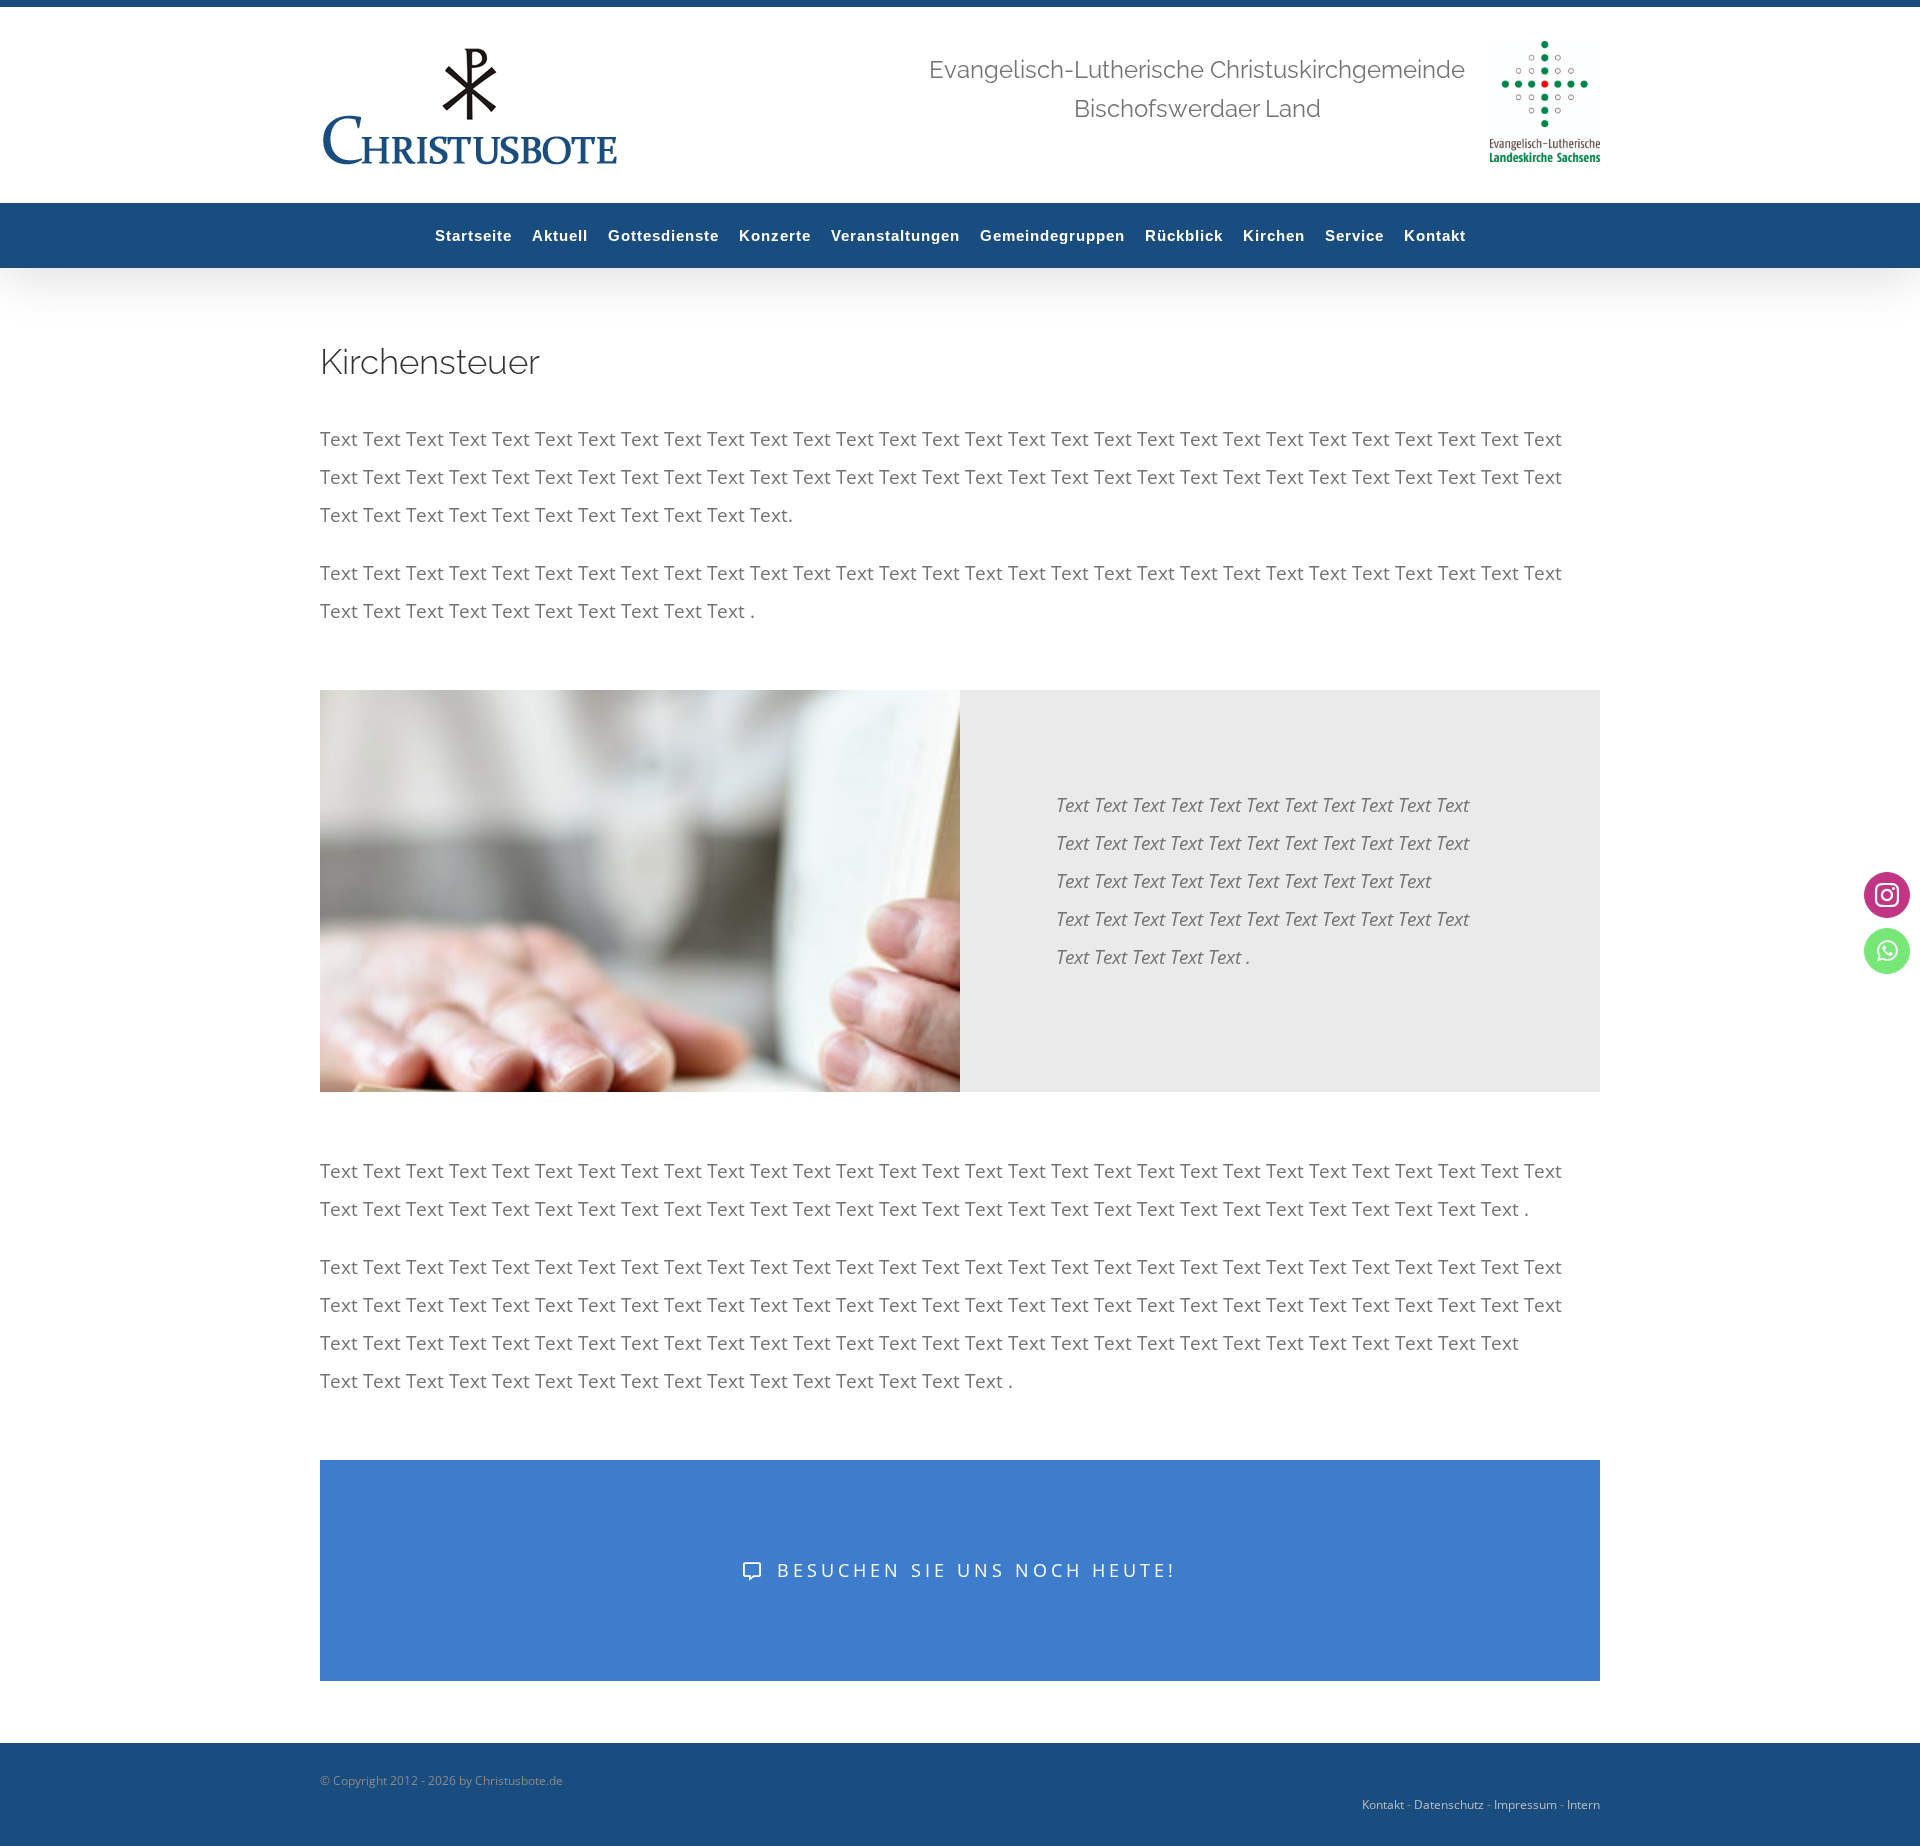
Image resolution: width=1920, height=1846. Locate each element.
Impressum (1525, 1804)
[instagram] (1887, 895)
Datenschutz (1449, 1804)
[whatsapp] (1887, 951)
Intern (1583, 1804)
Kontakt (1383, 1804)
